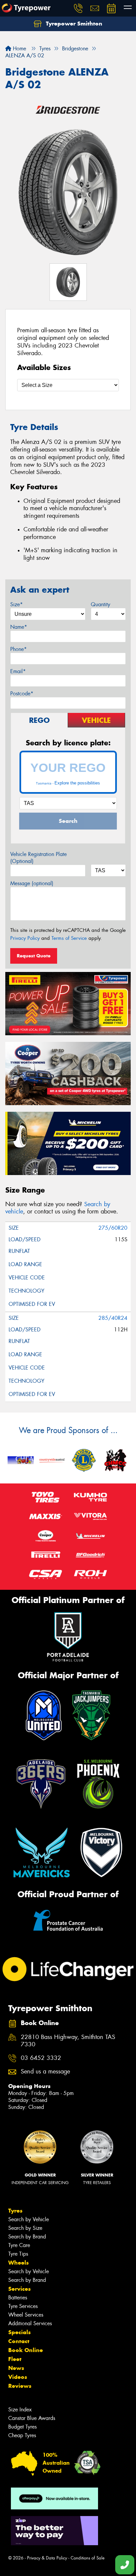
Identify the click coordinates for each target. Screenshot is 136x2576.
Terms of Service (69, 938)
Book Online (26, 2350)
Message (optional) (32, 883)
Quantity (101, 604)
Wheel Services (26, 2315)
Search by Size (25, 2228)
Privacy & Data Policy (47, 2558)
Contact (19, 2341)
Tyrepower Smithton (73, 24)
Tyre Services (23, 2306)
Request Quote (34, 956)
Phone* (18, 649)
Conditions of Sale (88, 2558)
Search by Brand (27, 2237)
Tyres (15, 2211)
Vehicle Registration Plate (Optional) (38, 858)
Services (19, 2289)
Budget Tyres (22, 2427)
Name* (19, 627)
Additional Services (30, 2323)
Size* (17, 604)
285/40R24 (113, 1318)
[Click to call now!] (78, 8)
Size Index (20, 2410)
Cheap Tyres (22, 2435)
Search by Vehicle (29, 2219)
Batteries (18, 2298)
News (16, 2368)
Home (19, 49)
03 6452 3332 (41, 2058)
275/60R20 (113, 1228)
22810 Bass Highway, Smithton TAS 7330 (68, 2041)
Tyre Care (19, 2245)
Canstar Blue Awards (32, 2418)
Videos (18, 2377)
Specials (19, 2332)
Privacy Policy (25, 938)
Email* (18, 671)
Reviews (20, 2386)
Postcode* (22, 694)
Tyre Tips (18, 2254)
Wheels (18, 2263)
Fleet (15, 2359)
